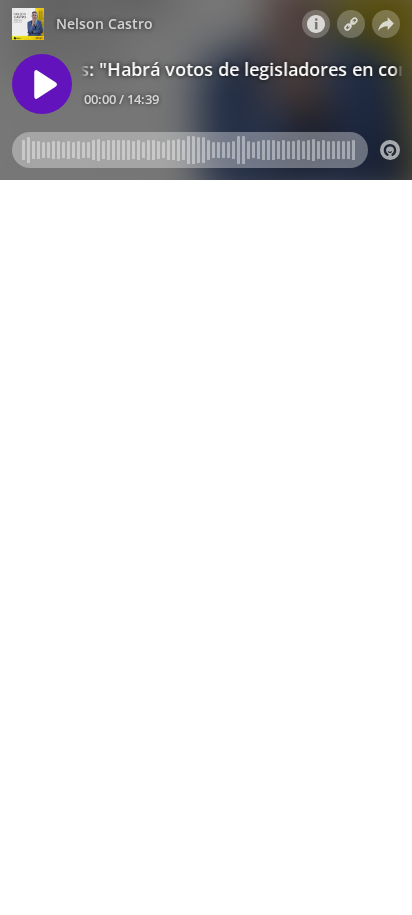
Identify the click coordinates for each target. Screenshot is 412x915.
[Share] (386, 24)
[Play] (42, 84)
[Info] (316, 24)
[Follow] (351, 24)
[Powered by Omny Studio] (390, 150)
